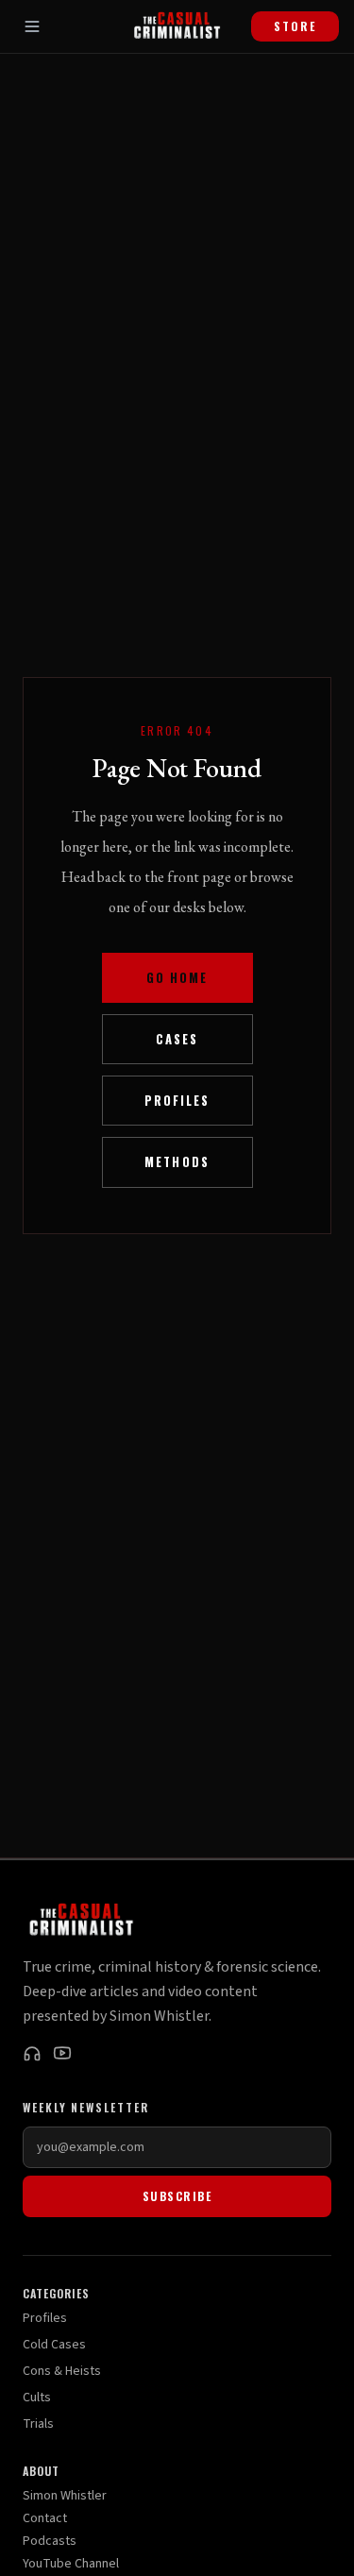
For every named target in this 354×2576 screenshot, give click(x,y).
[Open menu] (32, 26)
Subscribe (177, 2196)
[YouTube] (62, 2053)
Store (295, 26)
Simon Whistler (65, 2496)
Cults (37, 2398)
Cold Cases (54, 2345)
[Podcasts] (32, 2053)
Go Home (177, 978)
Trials (38, 2424)
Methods (177, 1162)
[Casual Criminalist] (177, 26)
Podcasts (50, 2541)
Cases (177, 1039)
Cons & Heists (62, 2371)
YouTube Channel (71, 2564)
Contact (45, 2518)
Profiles (177, 1101)
